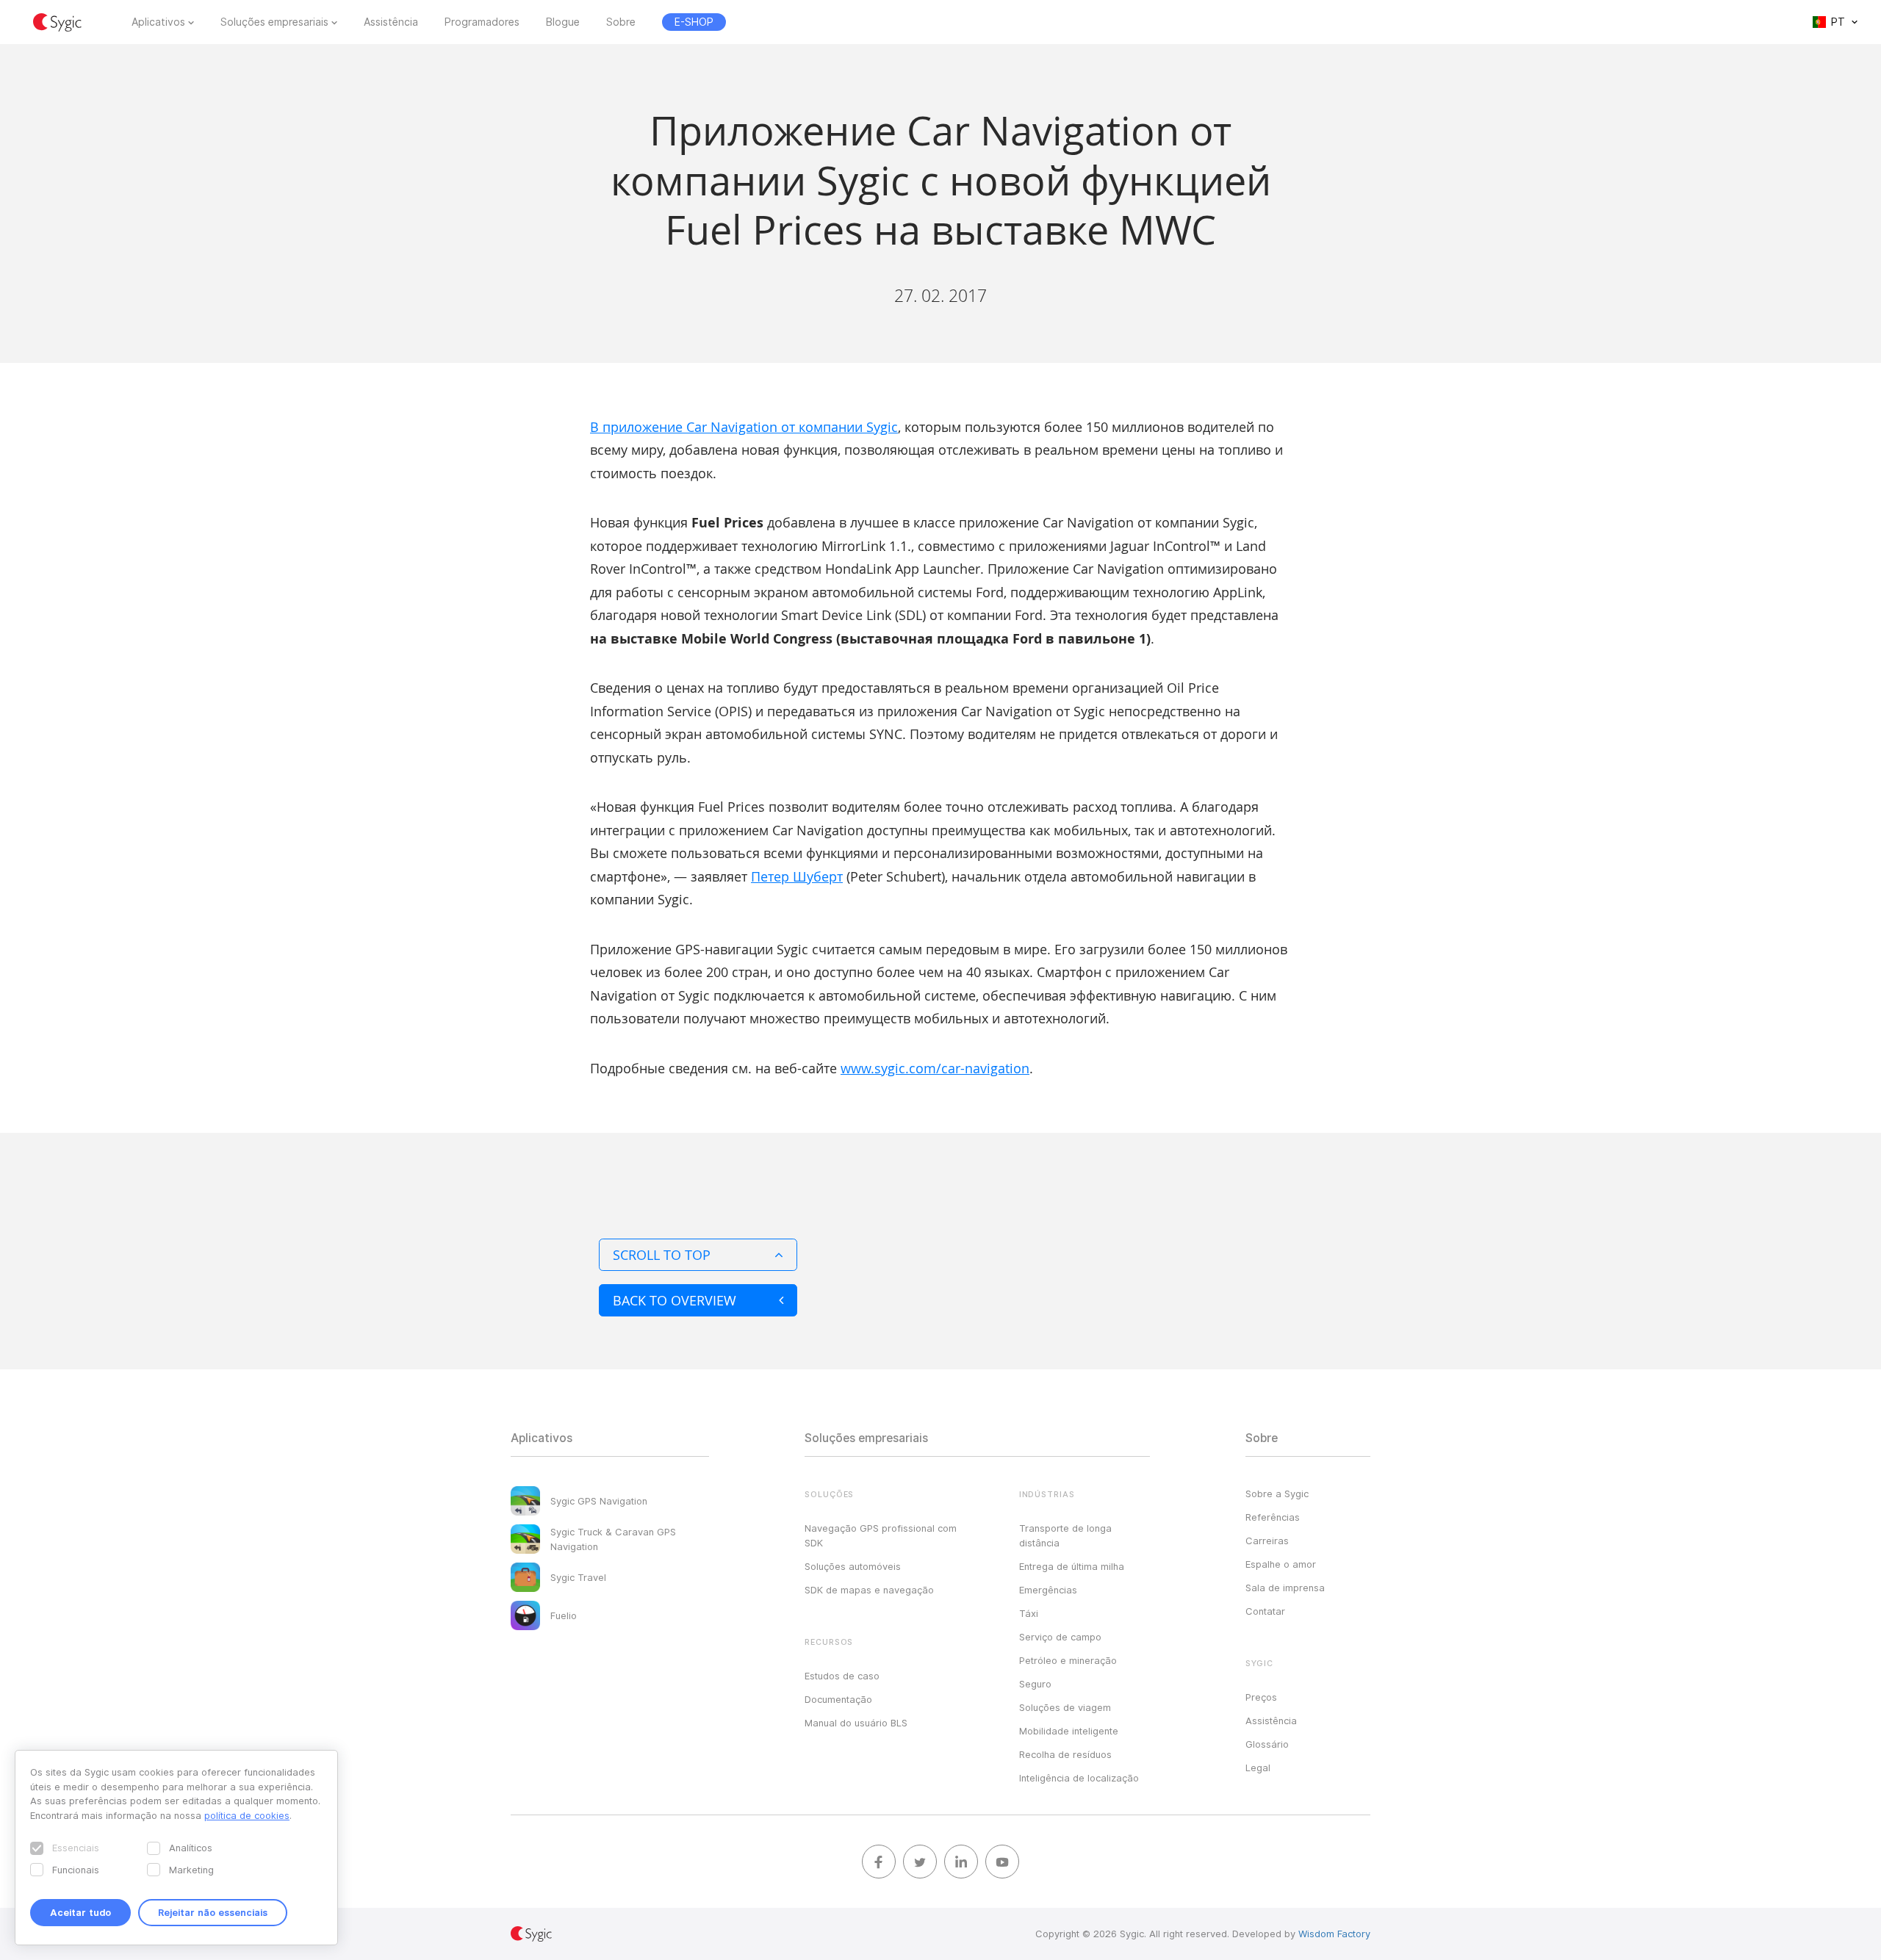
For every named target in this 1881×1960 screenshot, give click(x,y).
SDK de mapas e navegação (869, 1590)
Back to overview (675, 1300)
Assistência (391, 22)
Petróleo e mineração (1068, 1660)
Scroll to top (662, 1255)
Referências (1273, 1517)
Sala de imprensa (1285, 1588)
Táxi (1029, 1613)
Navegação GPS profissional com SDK (881, 1535)
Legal (1258, 1768)
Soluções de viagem (1065, 1707)
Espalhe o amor (1281, 1564)
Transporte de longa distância (1065, 1535)
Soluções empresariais (274, 22)
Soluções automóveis (853, 1566)
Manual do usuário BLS (856, 1723)
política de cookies (247, 1815)
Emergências (1048, 1590)
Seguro (1035, 1684)
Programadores (482, 22)
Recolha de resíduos (1065, 1754)
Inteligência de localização (1079, 1778)
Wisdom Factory (1334, 1934)
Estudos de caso (842, 1676)
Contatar (1265, 1611)
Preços (1261, 1697)
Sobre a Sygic (1277, 1494)
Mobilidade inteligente (1069, 1731)
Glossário (1267, 1744)
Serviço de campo (1060, 1637)
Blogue (563, 22)
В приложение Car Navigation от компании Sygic (744, 427)
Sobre (621, 22)
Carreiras (1267, 1541)
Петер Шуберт (797, 876)
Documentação (838, 1699)
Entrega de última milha (1072, 1566)
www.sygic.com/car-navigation (935, 1068)
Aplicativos (158, 22)
